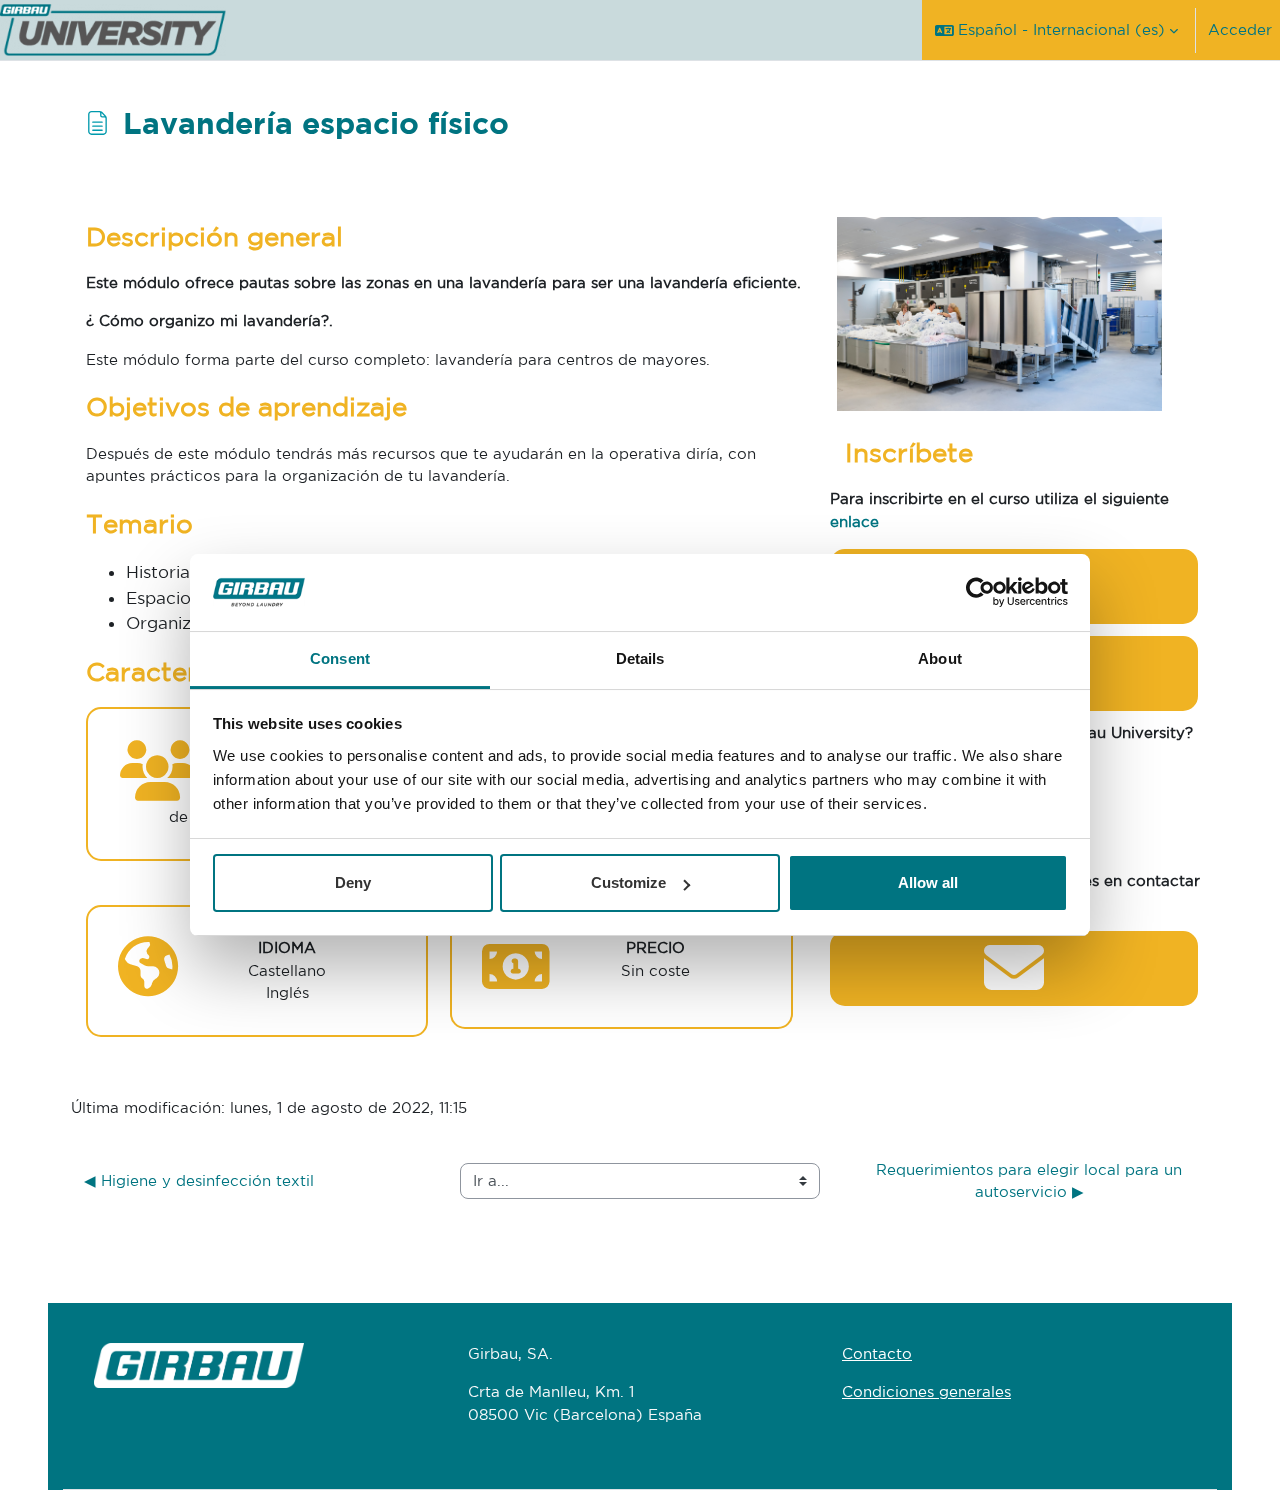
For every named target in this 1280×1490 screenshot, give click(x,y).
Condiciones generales (926, 1391)
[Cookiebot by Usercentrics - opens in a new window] (980, 593)
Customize (628, 882)
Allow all (928, 882)
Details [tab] (640, 658)
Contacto (877, 1353)
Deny (353, 882)
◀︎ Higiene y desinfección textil (199, 1180)
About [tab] (940, 658)
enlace (854, 521)
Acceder (1240, 29)
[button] (1056, 30)
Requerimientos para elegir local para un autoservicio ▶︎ (1031, 1181)
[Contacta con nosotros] (1014, 984)
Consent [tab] (340, 658)
